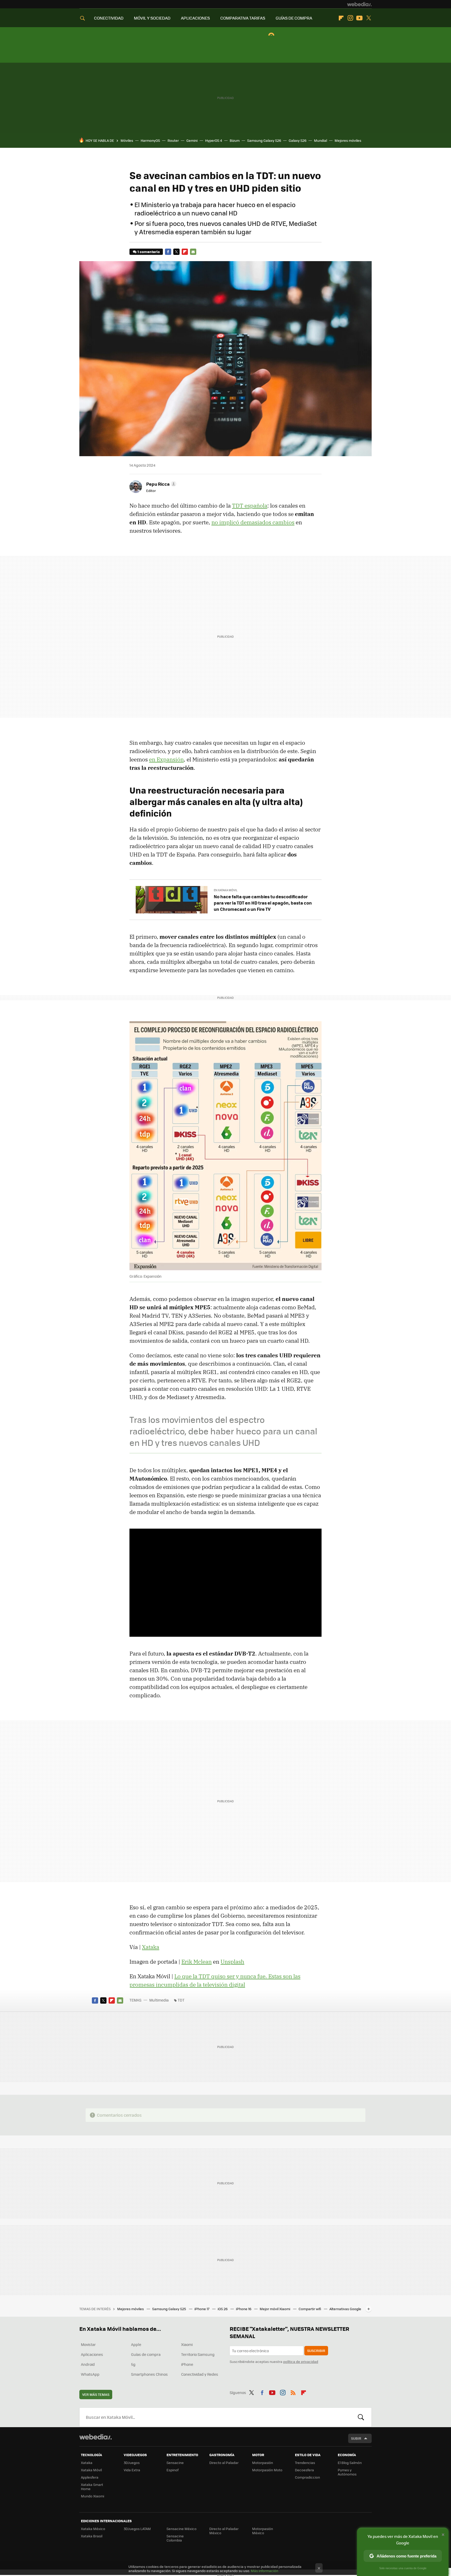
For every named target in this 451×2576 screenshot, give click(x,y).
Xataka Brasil (92, 2536)
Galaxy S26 (298, 140)
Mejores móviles (348, 140)
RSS (293, 2392)
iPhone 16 (244, 2309)
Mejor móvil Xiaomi (275, 2309)
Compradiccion (307, 2477)
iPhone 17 (202, 2309)
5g (133, 2364)
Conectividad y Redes (200, 2374)
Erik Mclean (197, 1962)
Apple (136, 2344)
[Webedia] (359, 4)
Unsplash (232, 1962)
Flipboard (341, 18)
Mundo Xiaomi (93, 2496)
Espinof (173, 2470)
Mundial (321, 140)
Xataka (151, 1947)
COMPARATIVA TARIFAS (243, 18)
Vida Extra (132, 2470)
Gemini (192, 140)
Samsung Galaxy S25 (170, 2309)
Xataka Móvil (91, 2470)
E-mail (193, 252)
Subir (356, 2438)
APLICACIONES (195, 18)
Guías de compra (146, 2354)
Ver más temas (96, 2394)
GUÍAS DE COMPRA (294, 18)
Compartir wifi (310, 2309)
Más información (265, 2571)
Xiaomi (187, 2344)
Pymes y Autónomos (347, 2472)
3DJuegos (132, 2463)
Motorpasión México (263, 2531)
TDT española (250, 506)
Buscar (361, 2417)
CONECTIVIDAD (109, 18)
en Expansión (166, 759)
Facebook (168, 252)
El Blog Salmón (350, 2463)
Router (173, 140)
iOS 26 (223, 2309)
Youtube (359, 18)
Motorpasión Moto (267, 2470)
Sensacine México (182, 2529)
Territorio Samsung (198, 2354)
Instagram (350, 18)
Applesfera (90, 2477)
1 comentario (149, 252)
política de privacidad (301, 2361)
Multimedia (159, 2000)
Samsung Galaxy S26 (264, 140)
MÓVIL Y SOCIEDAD (152, 18)
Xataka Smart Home (92, 2487)
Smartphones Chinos (149, 2374)
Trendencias (305, 2463)
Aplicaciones (92, 2354)
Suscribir (316, 2351)
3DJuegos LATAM (137, 2529)
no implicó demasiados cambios (253, 522)
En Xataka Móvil (226, 890)
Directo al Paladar (224, 2463)
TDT (181, 2000)
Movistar (88, 2344)
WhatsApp (90, 2374)
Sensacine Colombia (175, 2538)
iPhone (187, 2364)
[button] (161, 484)
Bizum (235, 140)
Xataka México (93, 2529)
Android (88, 2364)
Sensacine (175, 2463)
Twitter (369, 18)
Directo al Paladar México (224, 2531)
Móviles (127, 140)
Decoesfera (304, 2470)
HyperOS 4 (214, 140)
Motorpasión (263, 2463)
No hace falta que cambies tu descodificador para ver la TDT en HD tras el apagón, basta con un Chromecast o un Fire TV (263, 903)
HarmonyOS (150, 140)
